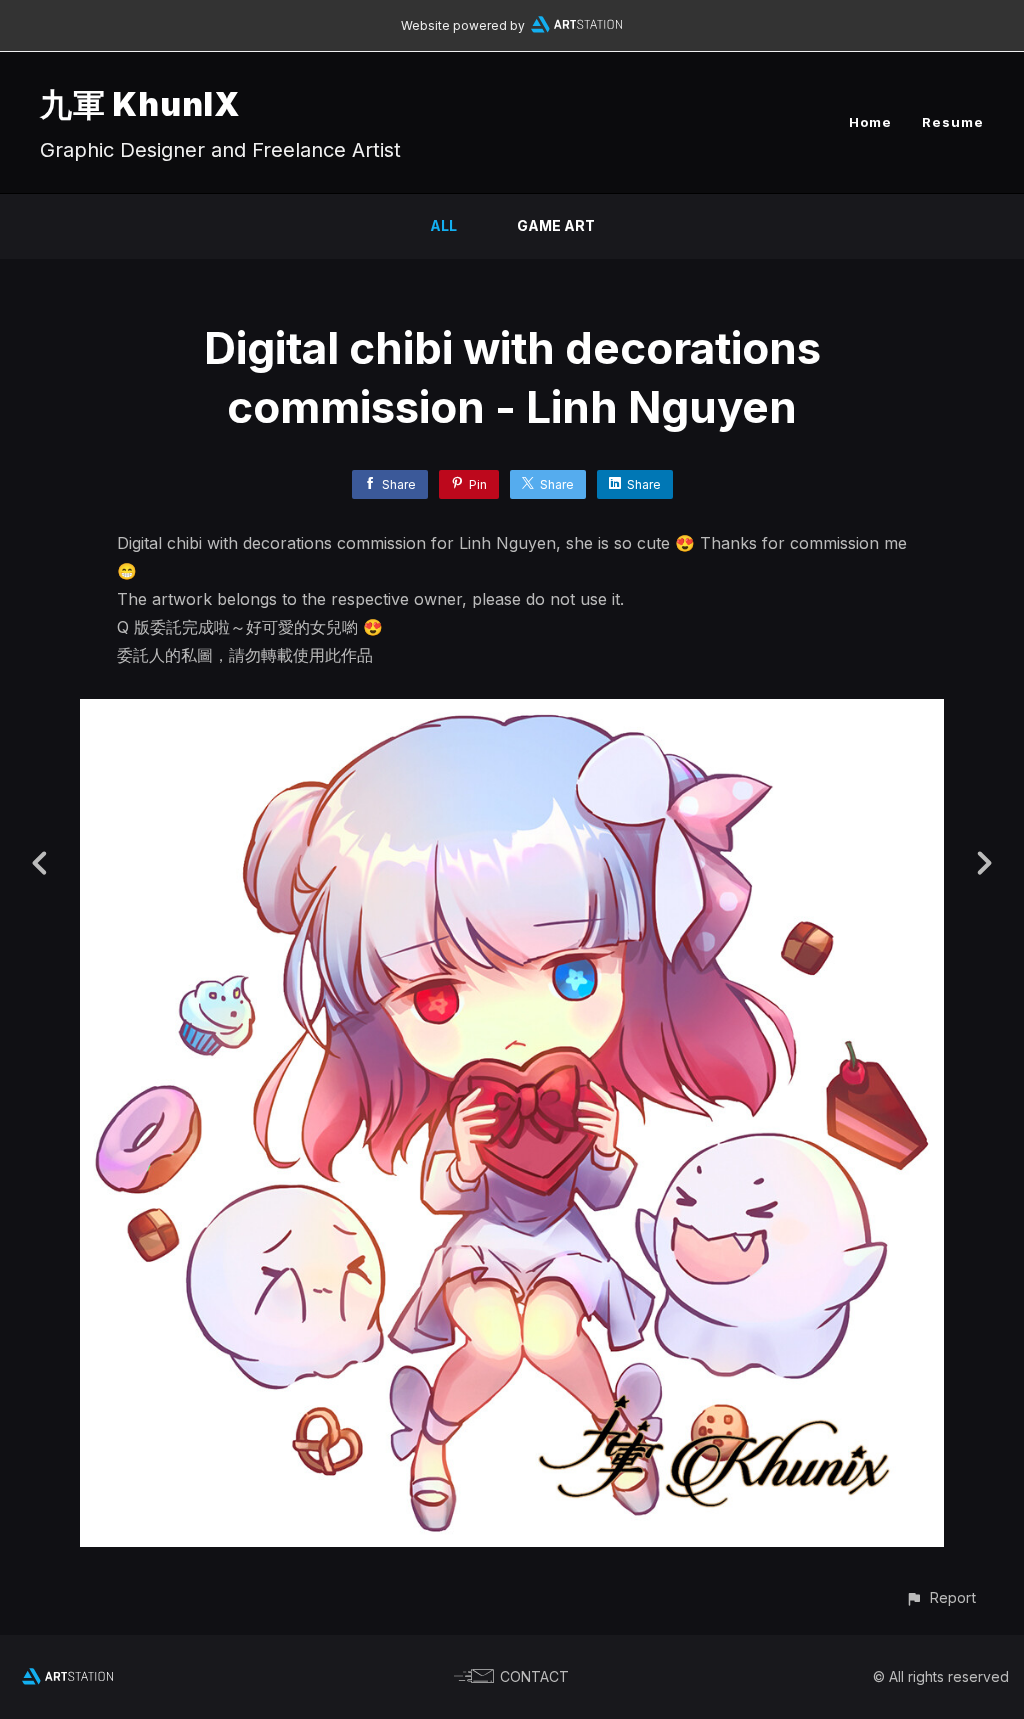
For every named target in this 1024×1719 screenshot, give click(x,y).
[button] (940, 1597)
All (443, 225)
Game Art (556, 225)
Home (870, 122)
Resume (953, 122)
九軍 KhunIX (140, 104)
